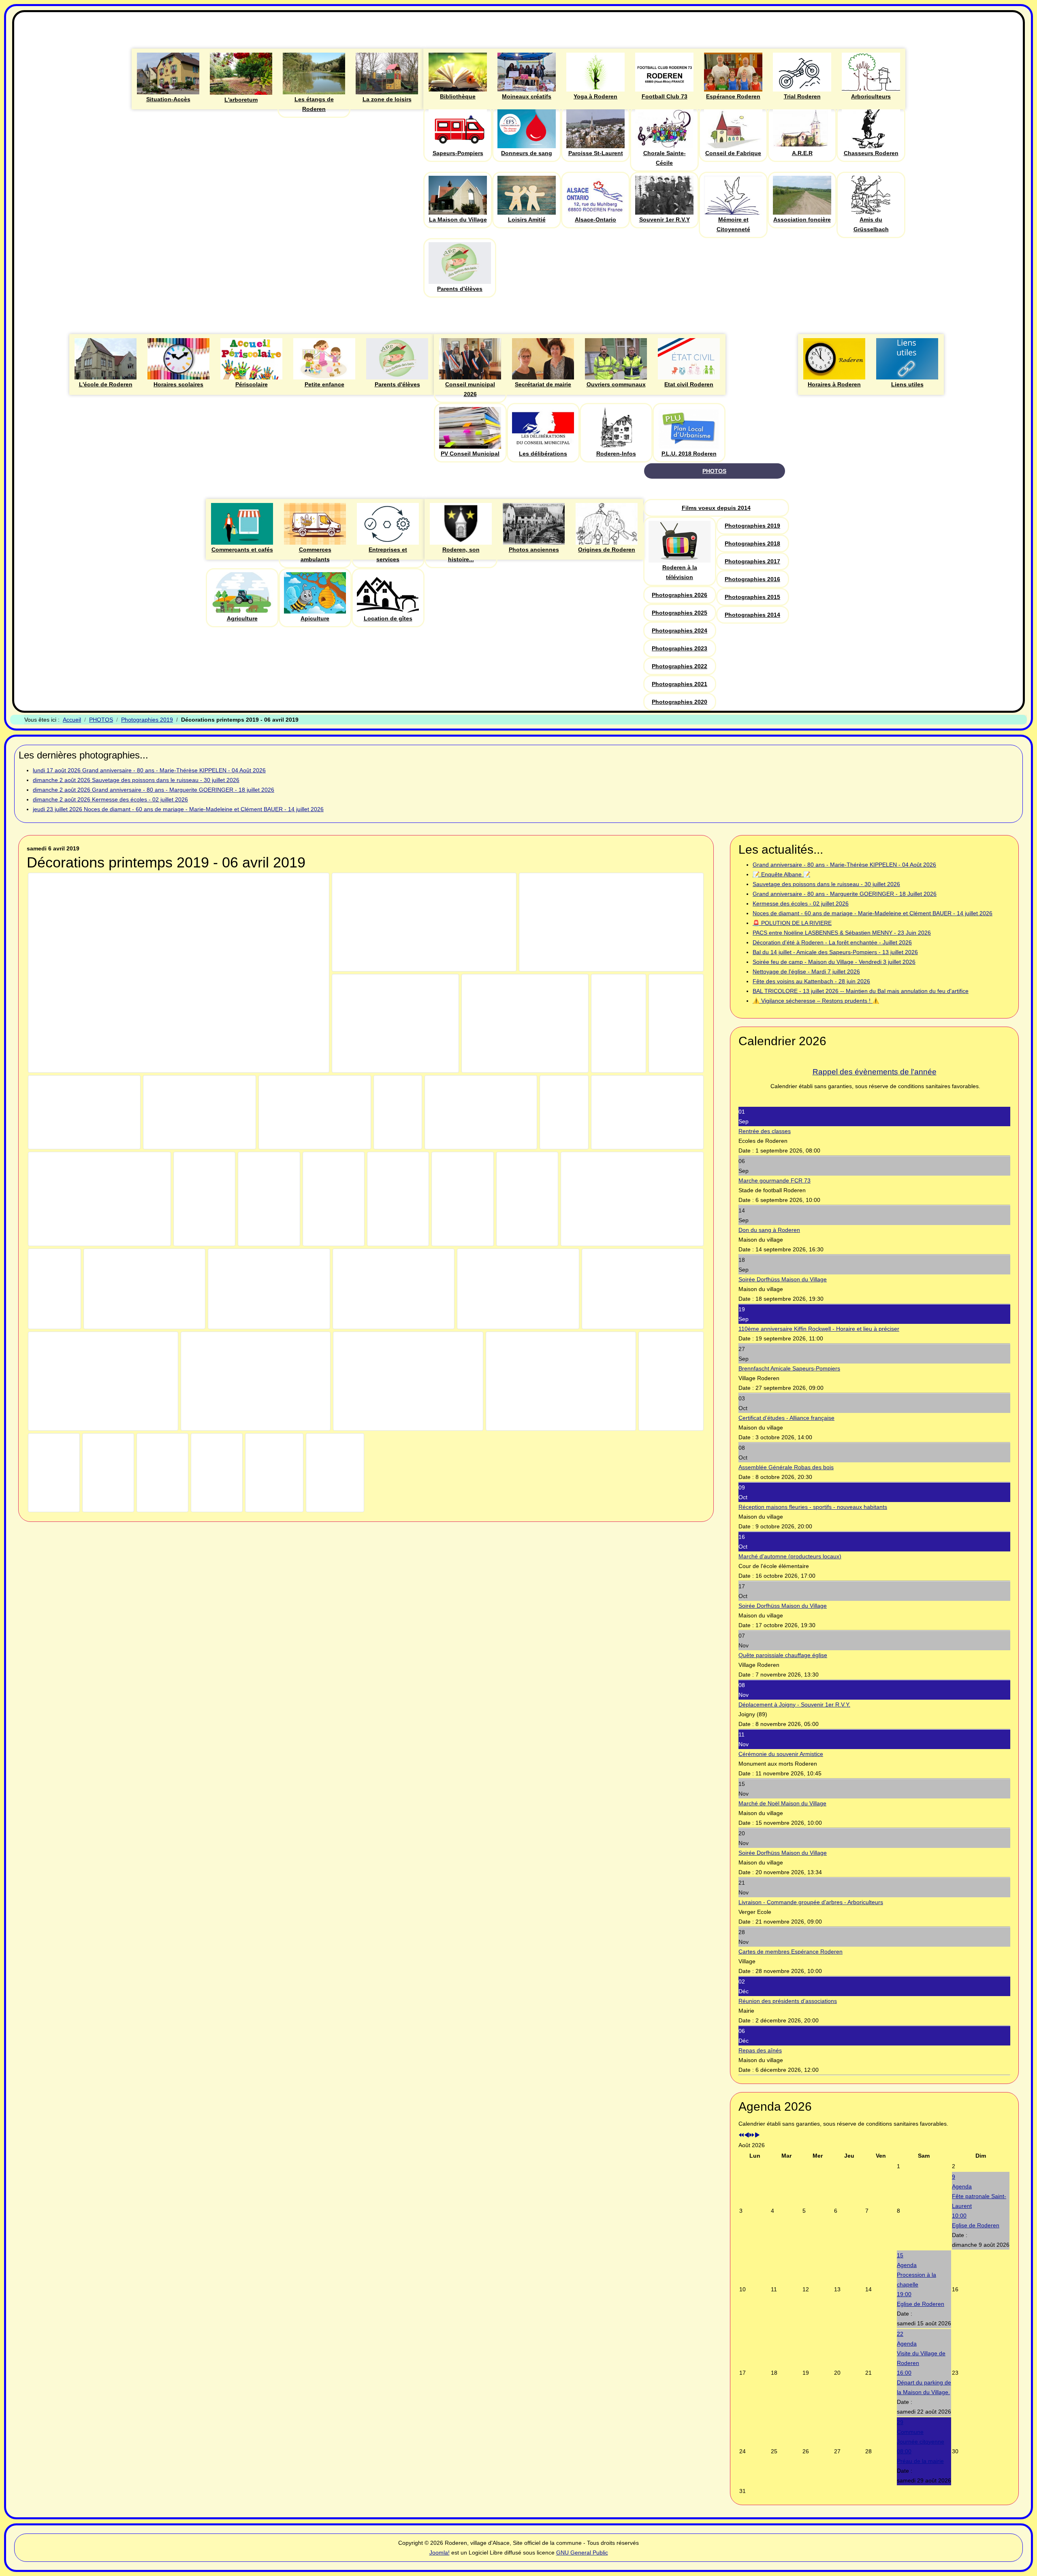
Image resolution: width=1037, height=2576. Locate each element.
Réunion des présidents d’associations (788, 2001)
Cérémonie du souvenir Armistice (781, 1754)
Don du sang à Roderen (769, 1230)
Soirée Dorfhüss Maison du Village (783, 1279)
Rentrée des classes (765, 1131)
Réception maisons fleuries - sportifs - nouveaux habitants (813, 1507)
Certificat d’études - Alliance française (786, 1418)
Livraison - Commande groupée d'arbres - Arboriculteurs (811, 1902)
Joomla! (440, 2553)
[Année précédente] (741, 2135)
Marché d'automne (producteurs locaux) (790, 1556)
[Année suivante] (752, 2135)
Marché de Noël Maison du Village (782, 1803)
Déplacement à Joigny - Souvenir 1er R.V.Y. (794, 1705)
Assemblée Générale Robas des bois (786, 1467)
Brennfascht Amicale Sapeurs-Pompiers (789, 1368)
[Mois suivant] (757, 2135)
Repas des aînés (760, 2050)
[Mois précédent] (747, 2135)
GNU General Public (582, 2553)
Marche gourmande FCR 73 (775, 1180)
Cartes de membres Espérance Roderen (791, 1952)
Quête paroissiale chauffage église (783, 1655)
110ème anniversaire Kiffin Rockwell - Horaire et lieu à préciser (819, 1329)
